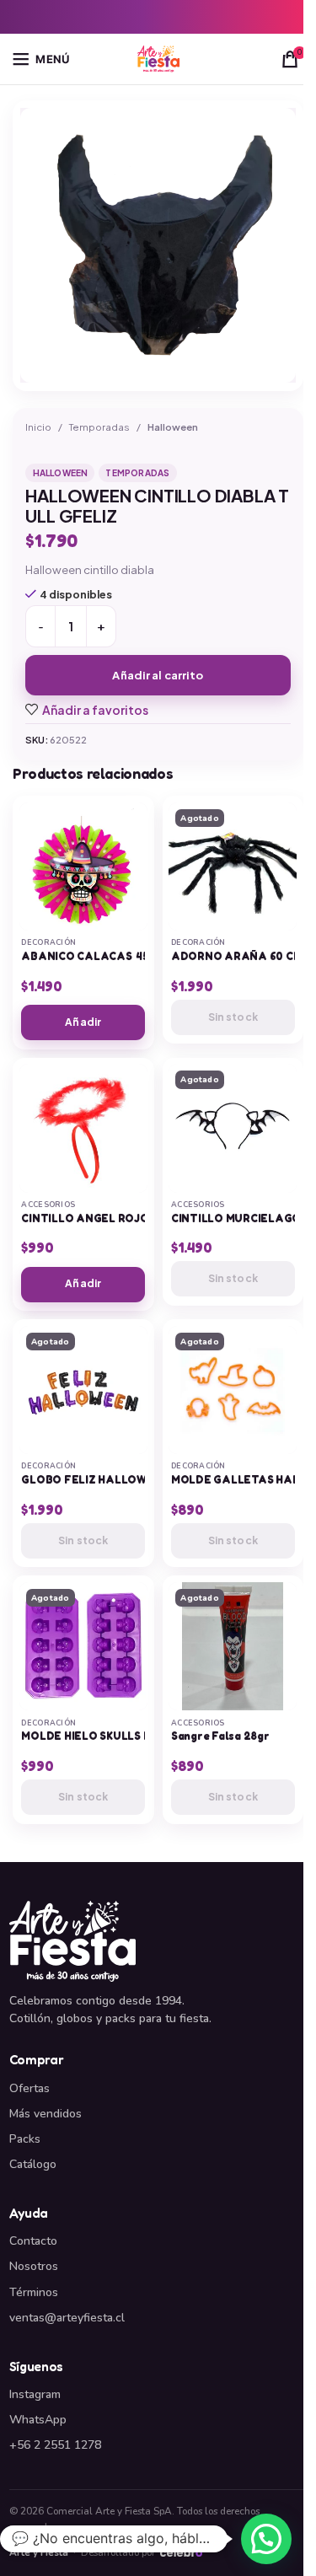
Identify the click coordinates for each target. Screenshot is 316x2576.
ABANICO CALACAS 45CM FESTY (111, 956)
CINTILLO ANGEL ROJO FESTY (104, 1218)
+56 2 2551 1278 (55, 2445)
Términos (34, 2292)
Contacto (33, 2241)
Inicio (38, 427)
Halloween (173, 427)
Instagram (35, 2394)
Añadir (83, 1022)
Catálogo (33, 2164)
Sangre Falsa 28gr (220, 1736)
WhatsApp (38, 2420)
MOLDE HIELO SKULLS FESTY (99, 1736)
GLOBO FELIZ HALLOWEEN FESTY (114, 1480)
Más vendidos (46, 2114)
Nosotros (34, 2266)
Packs (25, 2139)
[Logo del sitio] (158, 58)
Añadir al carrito (158, 675)
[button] (266, 2539)
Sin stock (233, 1017)
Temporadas (99, 427)
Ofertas (29, 2088)
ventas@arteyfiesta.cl (67, 2318)
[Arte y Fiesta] (158, 1941)
